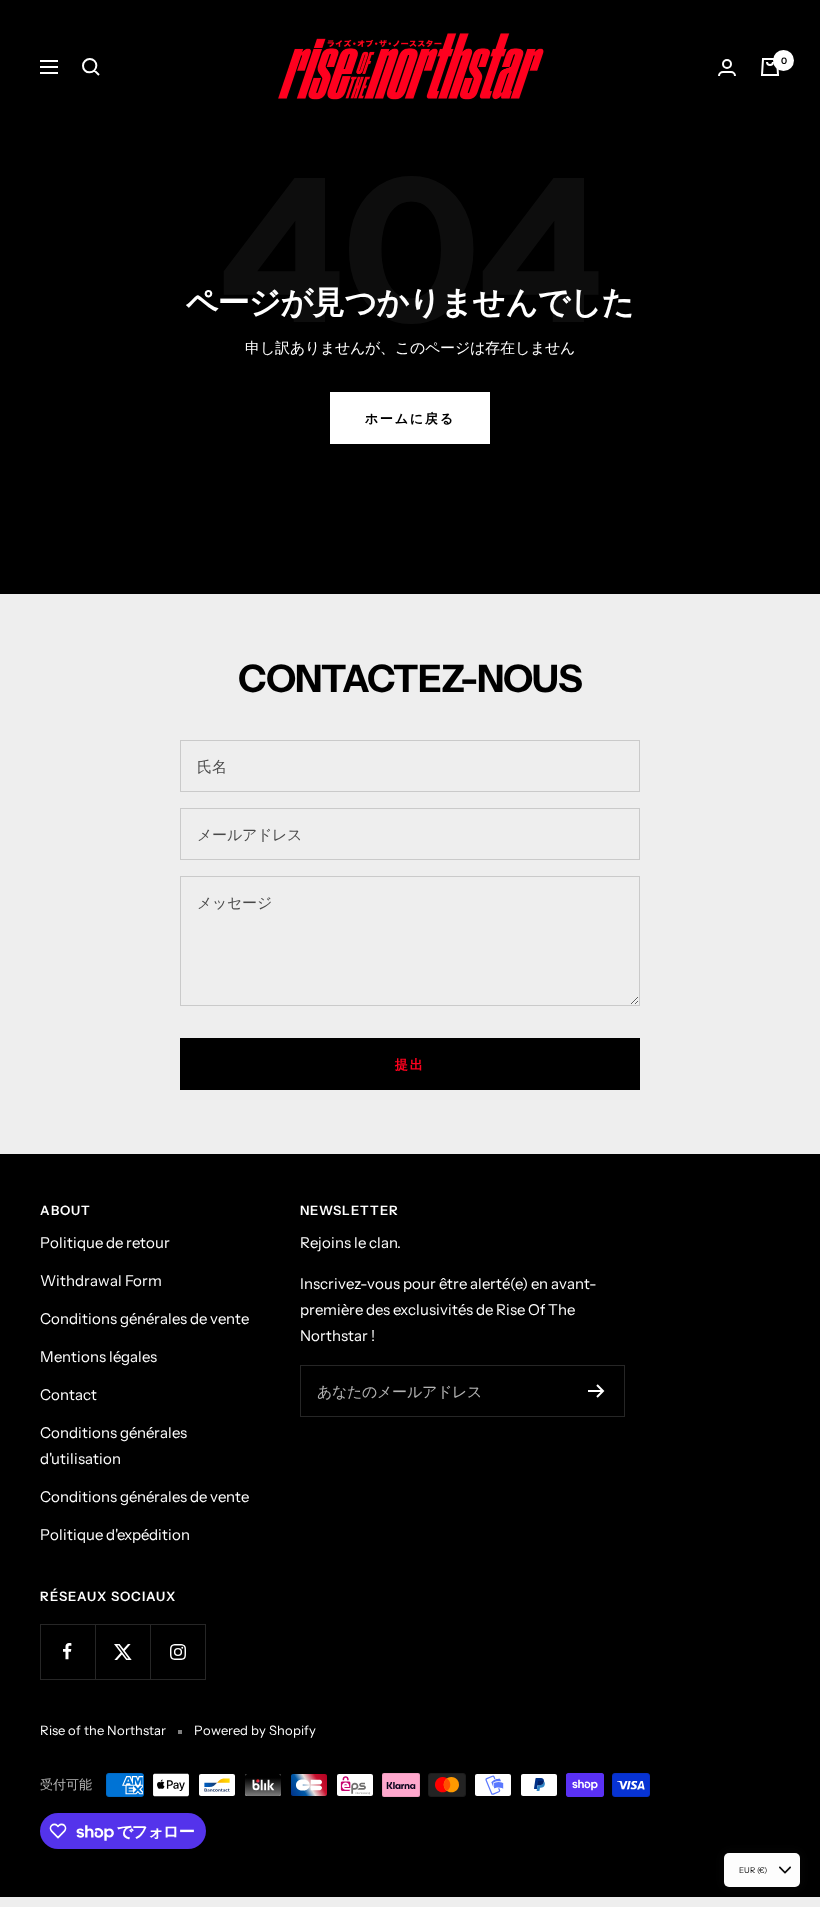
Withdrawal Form (101, 1280)
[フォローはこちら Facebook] (67, 1651)
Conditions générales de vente (144, 1318)
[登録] (596, 1391)
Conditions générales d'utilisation (113, 1445)
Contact (68, 1394)
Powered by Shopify (255, 1730)
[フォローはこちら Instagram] (177, 1651)
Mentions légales (98, 1356)
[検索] (91, 67)
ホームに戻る (410, 418)
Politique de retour (105, 1242)
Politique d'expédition (115, 1534)
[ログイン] (727, 67)
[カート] (770, 67)
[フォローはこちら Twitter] (122, 1651)
